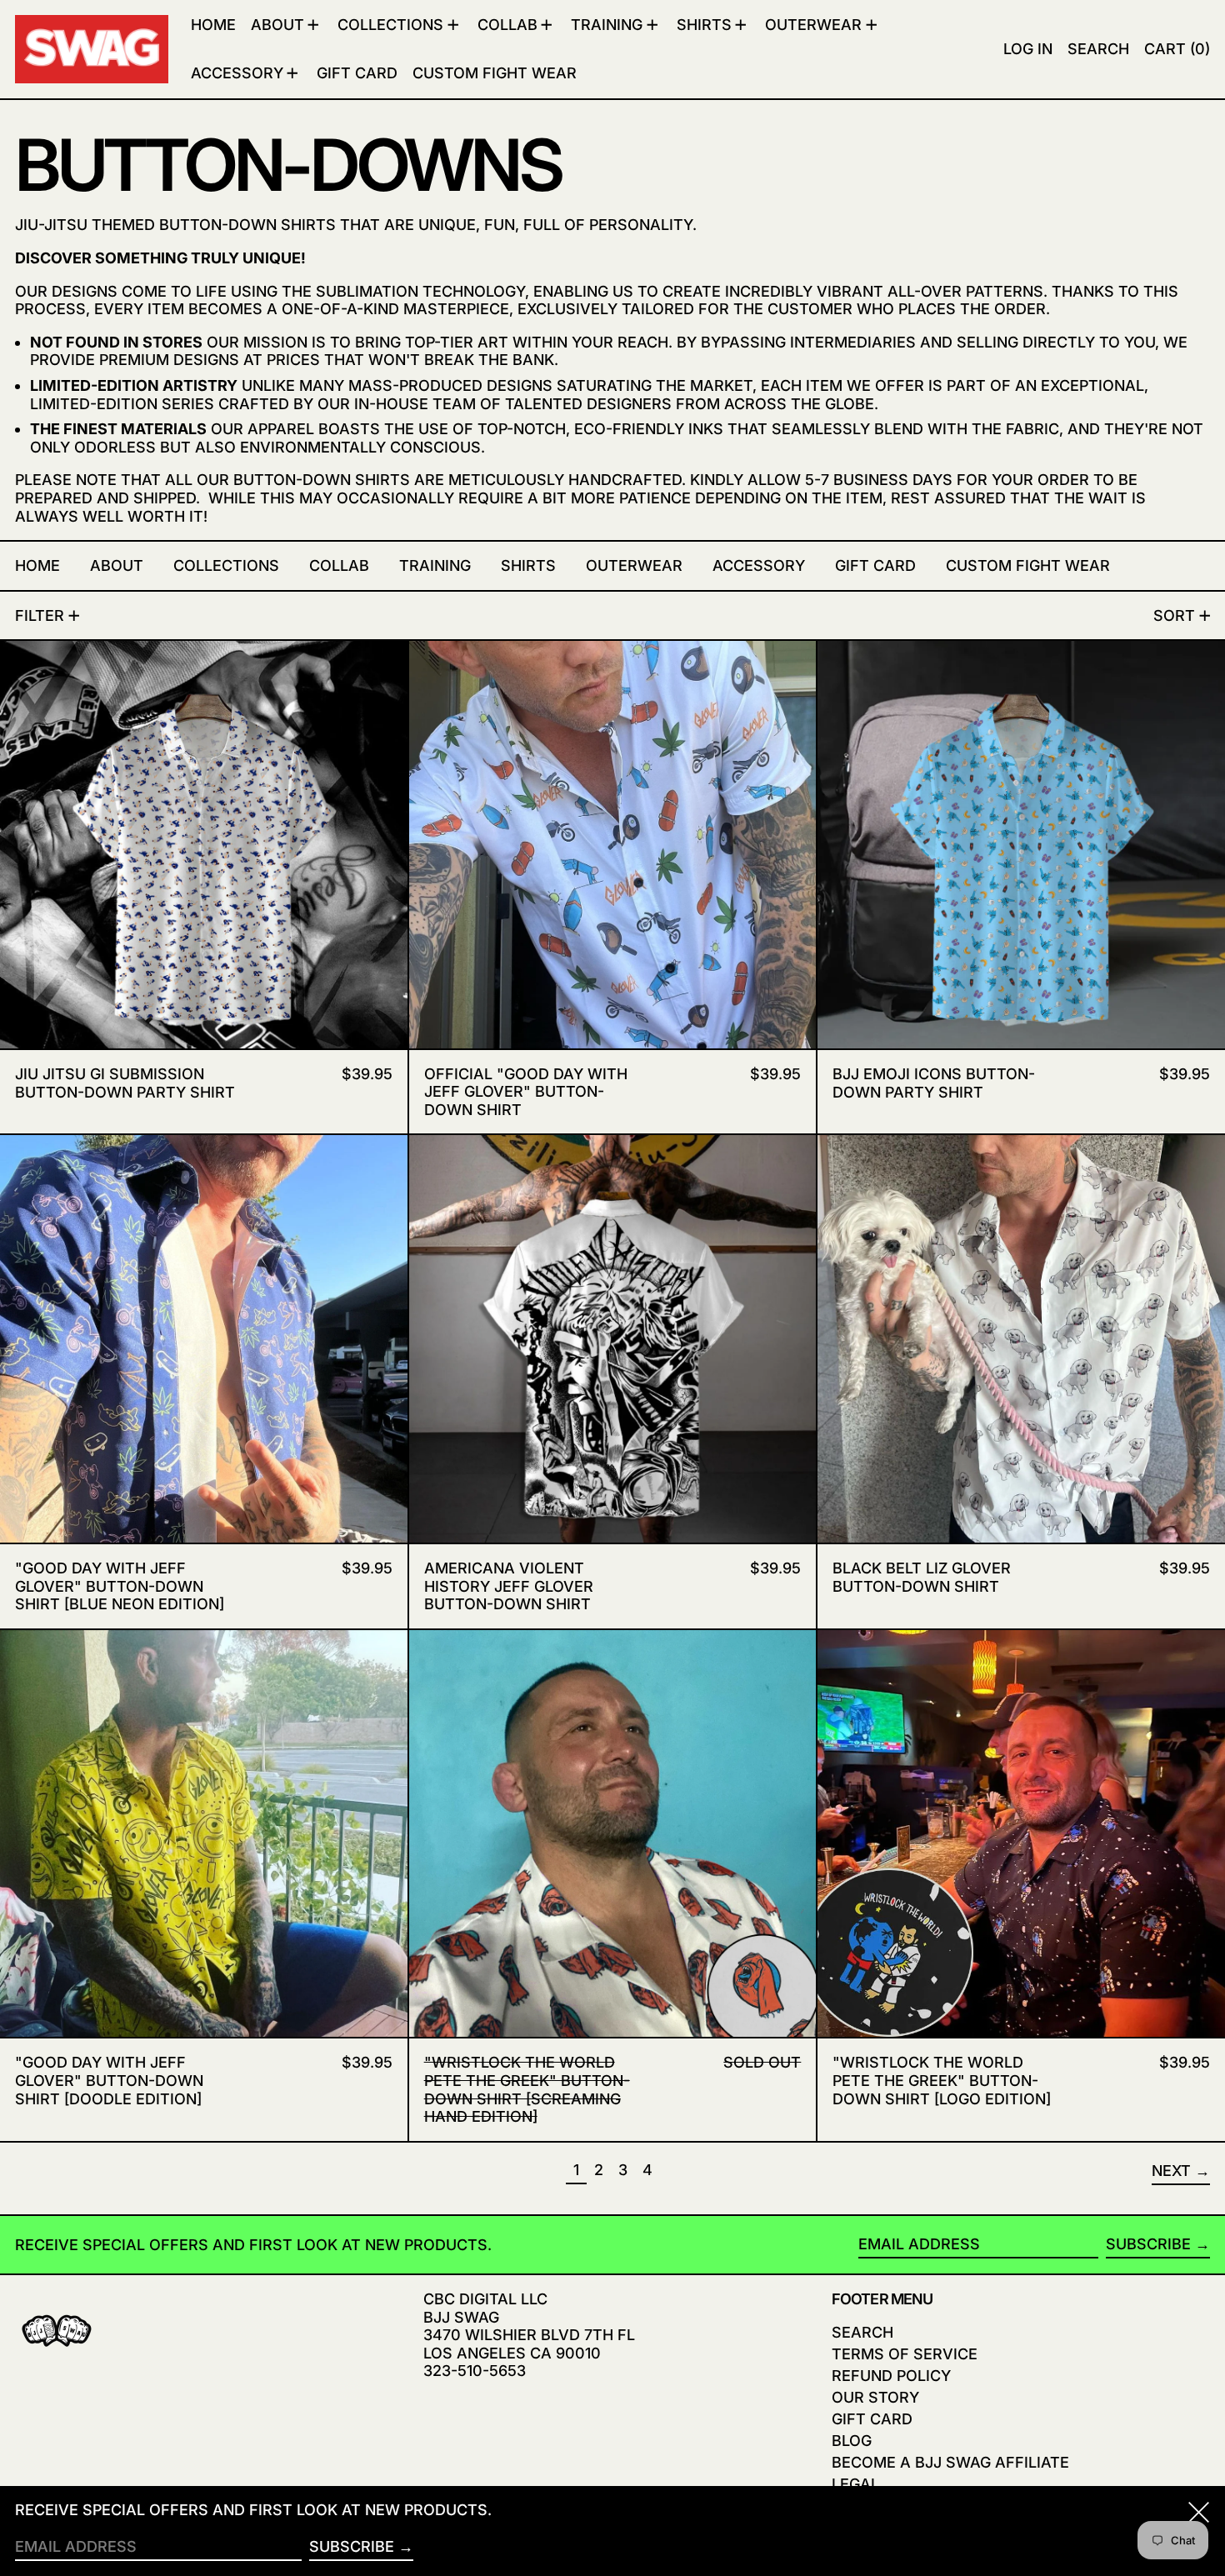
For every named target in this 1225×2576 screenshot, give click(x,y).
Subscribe (1148, 2244)
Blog (852, 2441)
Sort (1174, 615)
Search (862, 2332)
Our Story (875, 2397)
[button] (1098, 49)
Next (1171, 2171)
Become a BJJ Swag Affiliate (950, 2462)
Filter (40, 615)
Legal (855, 2484)
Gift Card (872, 2419)
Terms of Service (905, 2354)
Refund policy (891, 2376)
